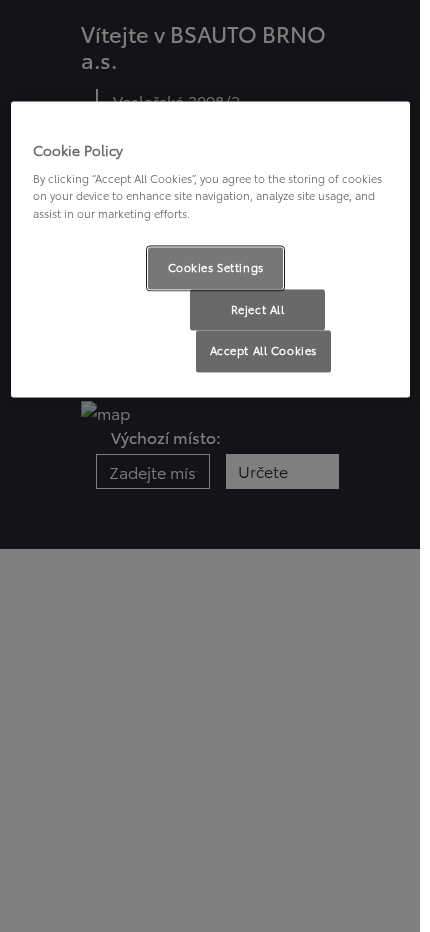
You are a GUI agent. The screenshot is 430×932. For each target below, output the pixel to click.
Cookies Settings (216, 267)
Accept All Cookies (263, 351)
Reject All (258, 309)
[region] (210, 249)
